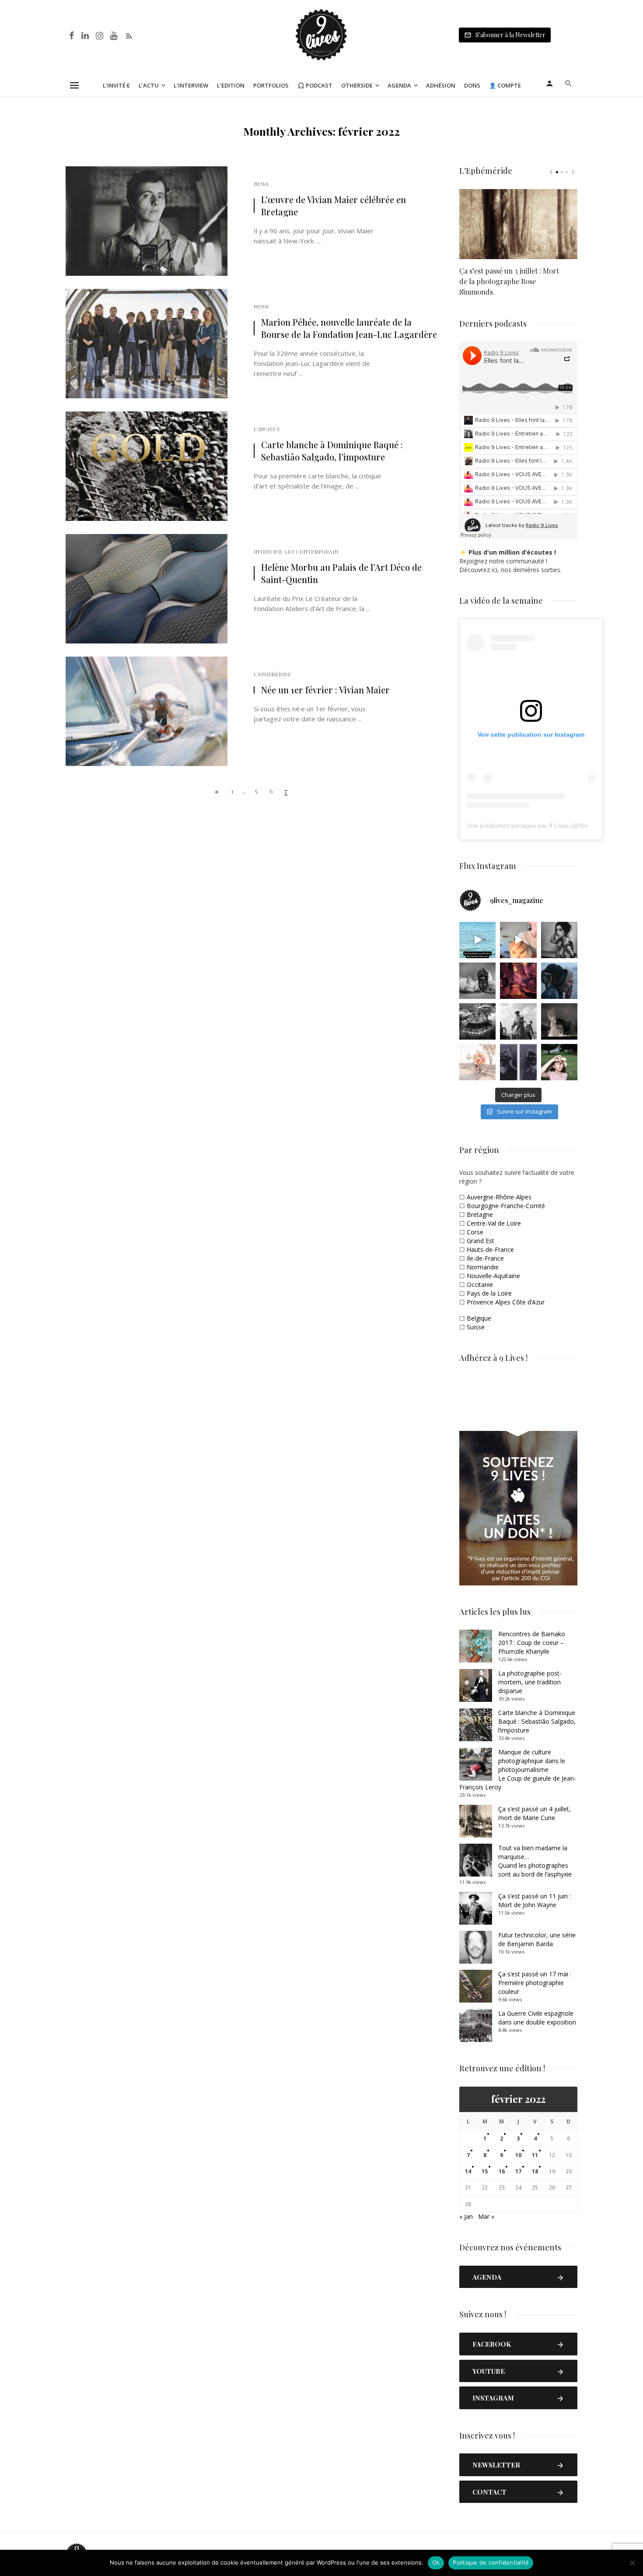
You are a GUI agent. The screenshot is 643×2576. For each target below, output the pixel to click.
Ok (436, 2562)
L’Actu (149, 85)
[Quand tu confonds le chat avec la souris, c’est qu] (518, 940)
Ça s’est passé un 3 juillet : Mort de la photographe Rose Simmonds (509, 281)
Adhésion (441, 85)
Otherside (357, 85)
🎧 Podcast (315, 85)
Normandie (483, 1267)
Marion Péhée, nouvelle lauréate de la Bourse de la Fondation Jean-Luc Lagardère (349, 328)
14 (468, 2171)
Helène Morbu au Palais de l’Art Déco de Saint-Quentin (341, 573)
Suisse (476, 1327)
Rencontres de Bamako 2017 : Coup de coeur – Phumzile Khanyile (532, 1643)
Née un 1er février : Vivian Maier (325, 690)
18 (535, 2171)
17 (518, 2171)
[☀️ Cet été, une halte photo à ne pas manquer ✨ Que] (559, 940)
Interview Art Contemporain (296, 552)
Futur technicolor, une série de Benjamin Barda (537, 1939)
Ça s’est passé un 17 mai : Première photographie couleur (535, 1983)
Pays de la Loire (489, 1293)
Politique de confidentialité (491, 2562)
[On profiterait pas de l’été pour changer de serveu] (477, 940)
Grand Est (481, 1241)
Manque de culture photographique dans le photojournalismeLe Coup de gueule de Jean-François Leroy (518, 1769)
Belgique (479, 1318)
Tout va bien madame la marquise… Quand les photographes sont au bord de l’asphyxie (535, 1861)
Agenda (399, 85)
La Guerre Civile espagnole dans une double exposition (537, 2018)
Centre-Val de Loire (494, 1223)
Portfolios (271, 85)
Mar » (486, 2216)
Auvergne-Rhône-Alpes (499, 1197)
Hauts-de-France (490, 1249)
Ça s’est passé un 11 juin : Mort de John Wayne (535, 1900)
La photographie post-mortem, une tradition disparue (530, 1682)
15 (485, 2171)
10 (518, 2155)
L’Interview (191, 85)
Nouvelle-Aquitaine (493, 1276)
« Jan (466, 2216)
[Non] (632, 2563)
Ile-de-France (485, 1258)
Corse (475, 1232)
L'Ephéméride (272, 674)
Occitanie (480, 1284)
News (261, 184)
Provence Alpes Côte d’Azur (506, 1302)
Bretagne (480, 1214)
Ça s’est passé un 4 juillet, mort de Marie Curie (535, 1813)
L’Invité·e (116, 85)
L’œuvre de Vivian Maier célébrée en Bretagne (334, 206)
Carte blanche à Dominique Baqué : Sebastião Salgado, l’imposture (332, 451)
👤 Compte (505, 85)
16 (502, 2171)
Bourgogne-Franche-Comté (506, 1206)
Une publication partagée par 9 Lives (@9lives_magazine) (547, 826)
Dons (472, 85)
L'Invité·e (267, 429)
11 (535, 2155)
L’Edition (231, 85)
